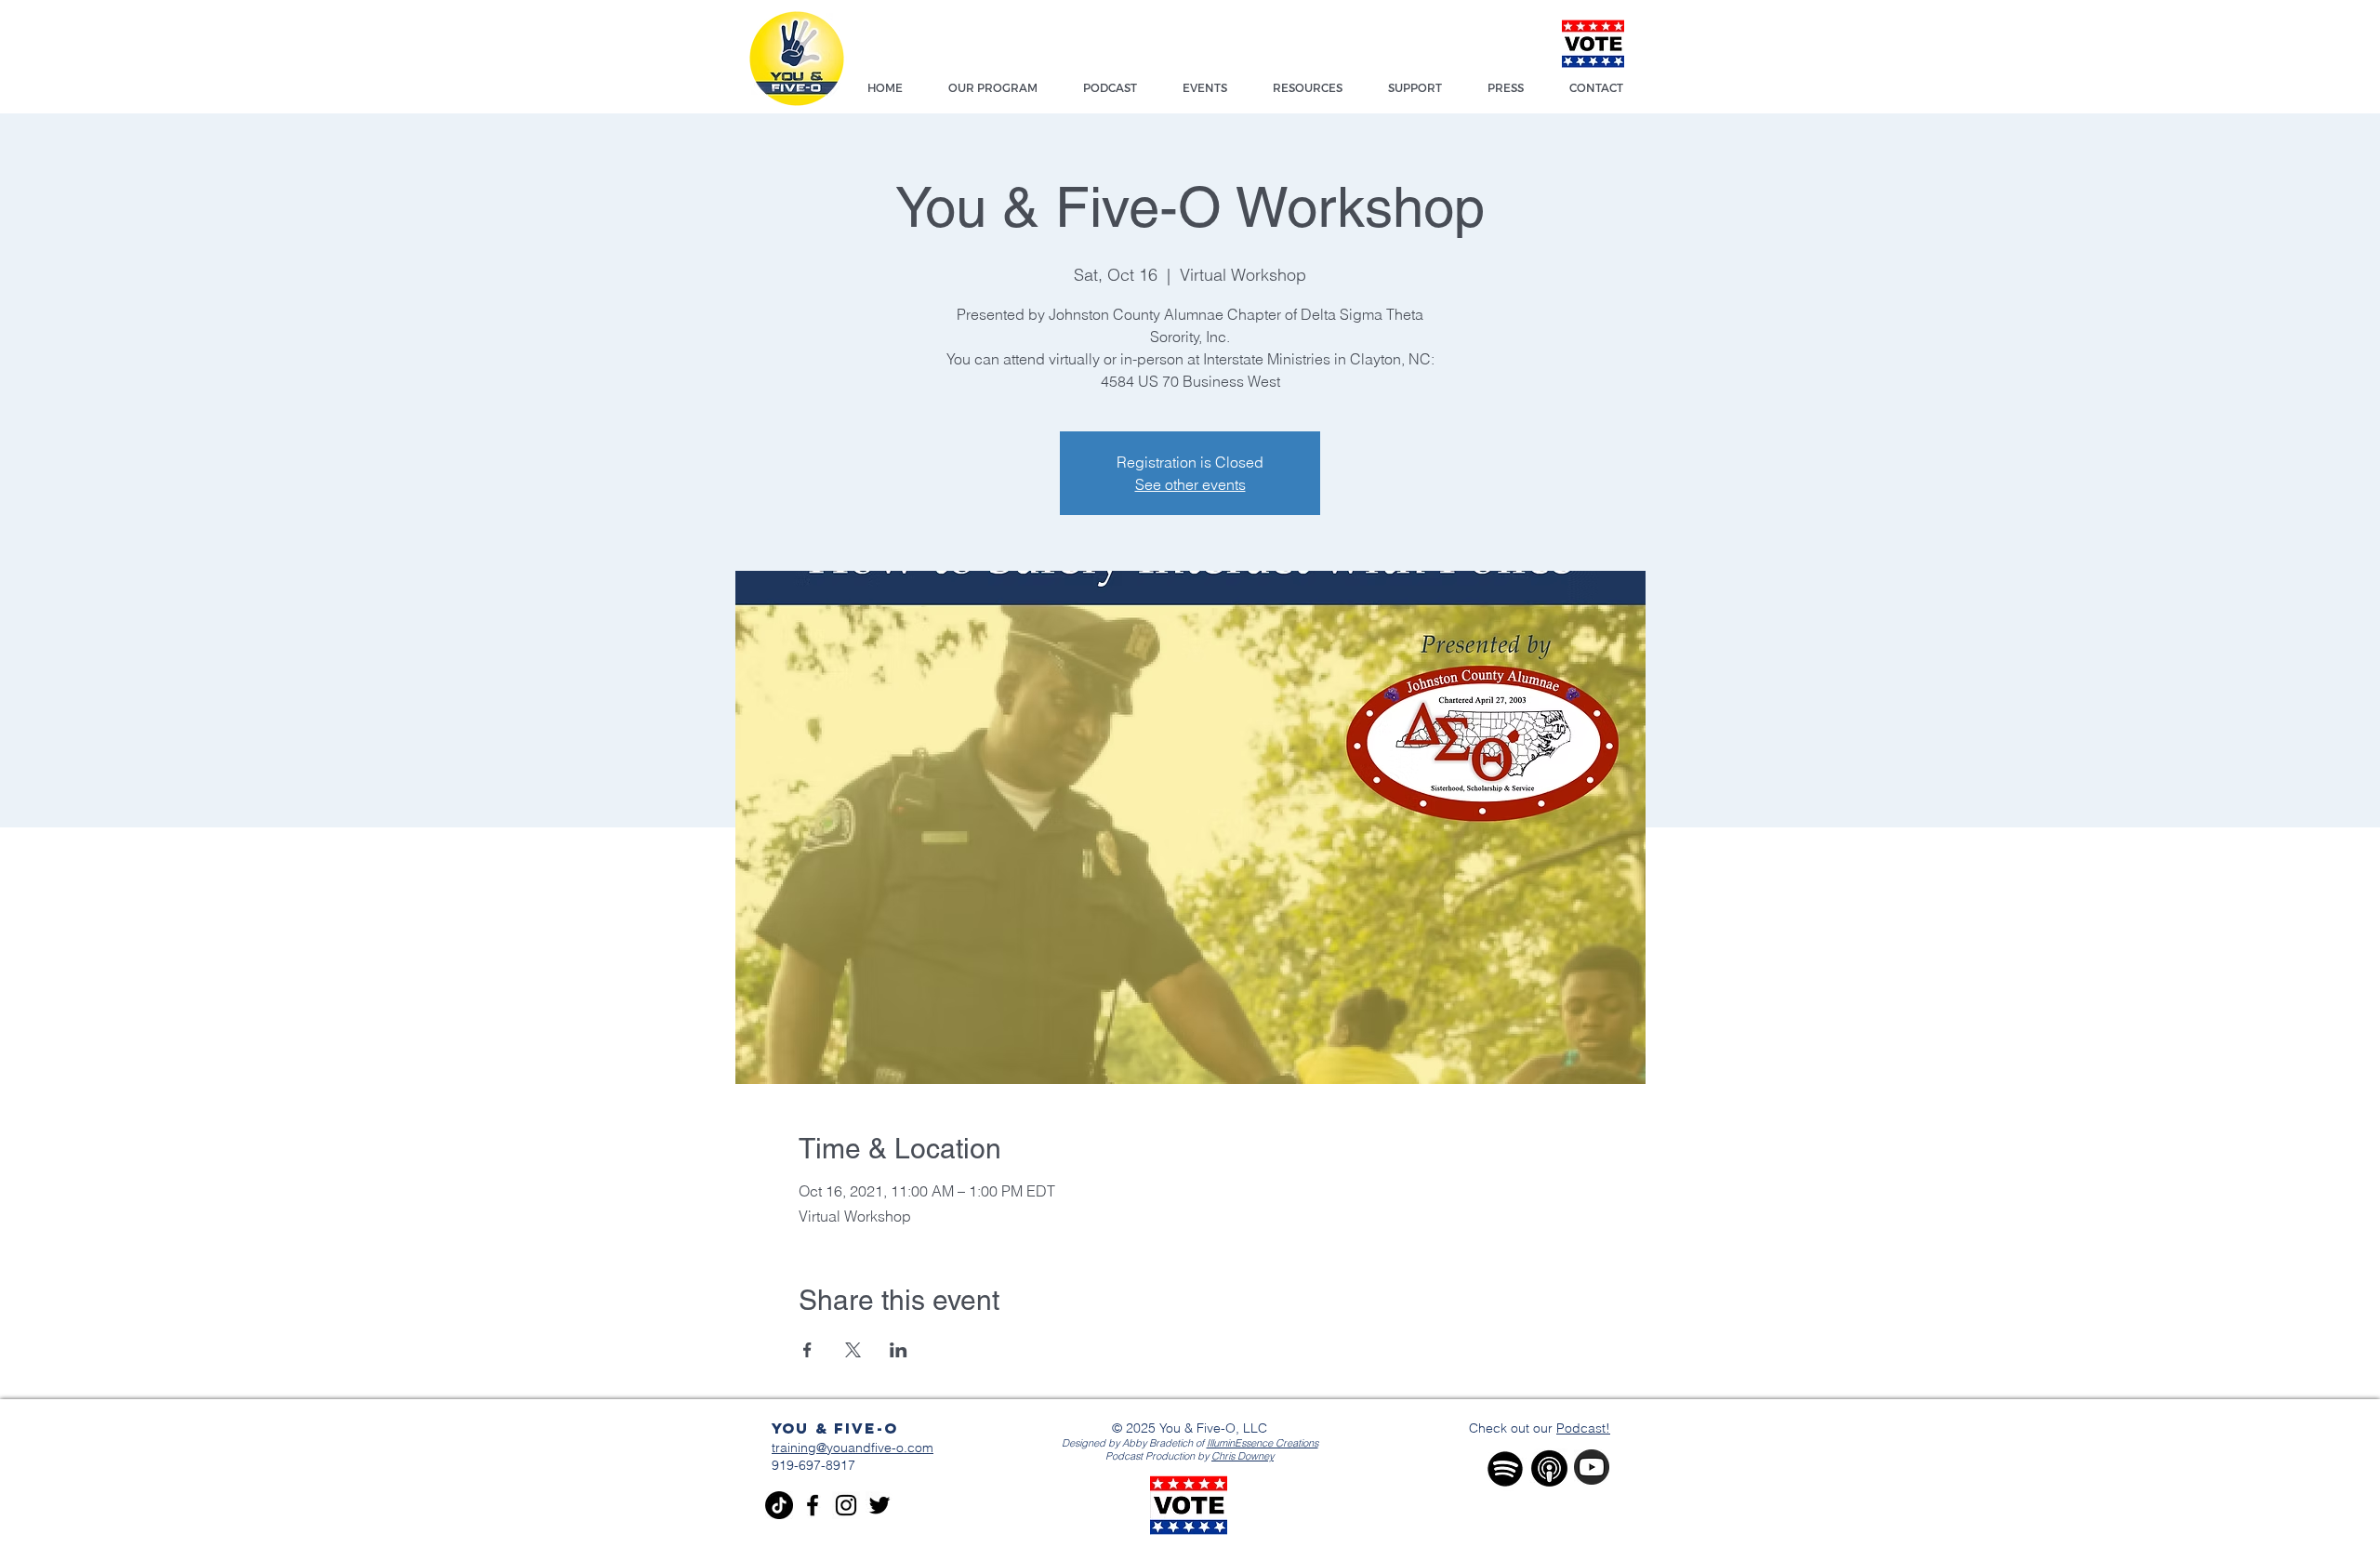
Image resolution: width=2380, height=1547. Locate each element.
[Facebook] (813, 1505)
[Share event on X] (853, 1350)
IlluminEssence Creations (1263, 1443)
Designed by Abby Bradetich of (1134, 1443)
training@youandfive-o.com (853, 1448)
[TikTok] (779, 1505)
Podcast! (1583, 1428)
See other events (1190, 484)
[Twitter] (879, 1505)
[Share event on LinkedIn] (899, 1350)
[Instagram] (846, 1505)
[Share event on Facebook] (807, 1350)
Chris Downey (1243, 1456)
